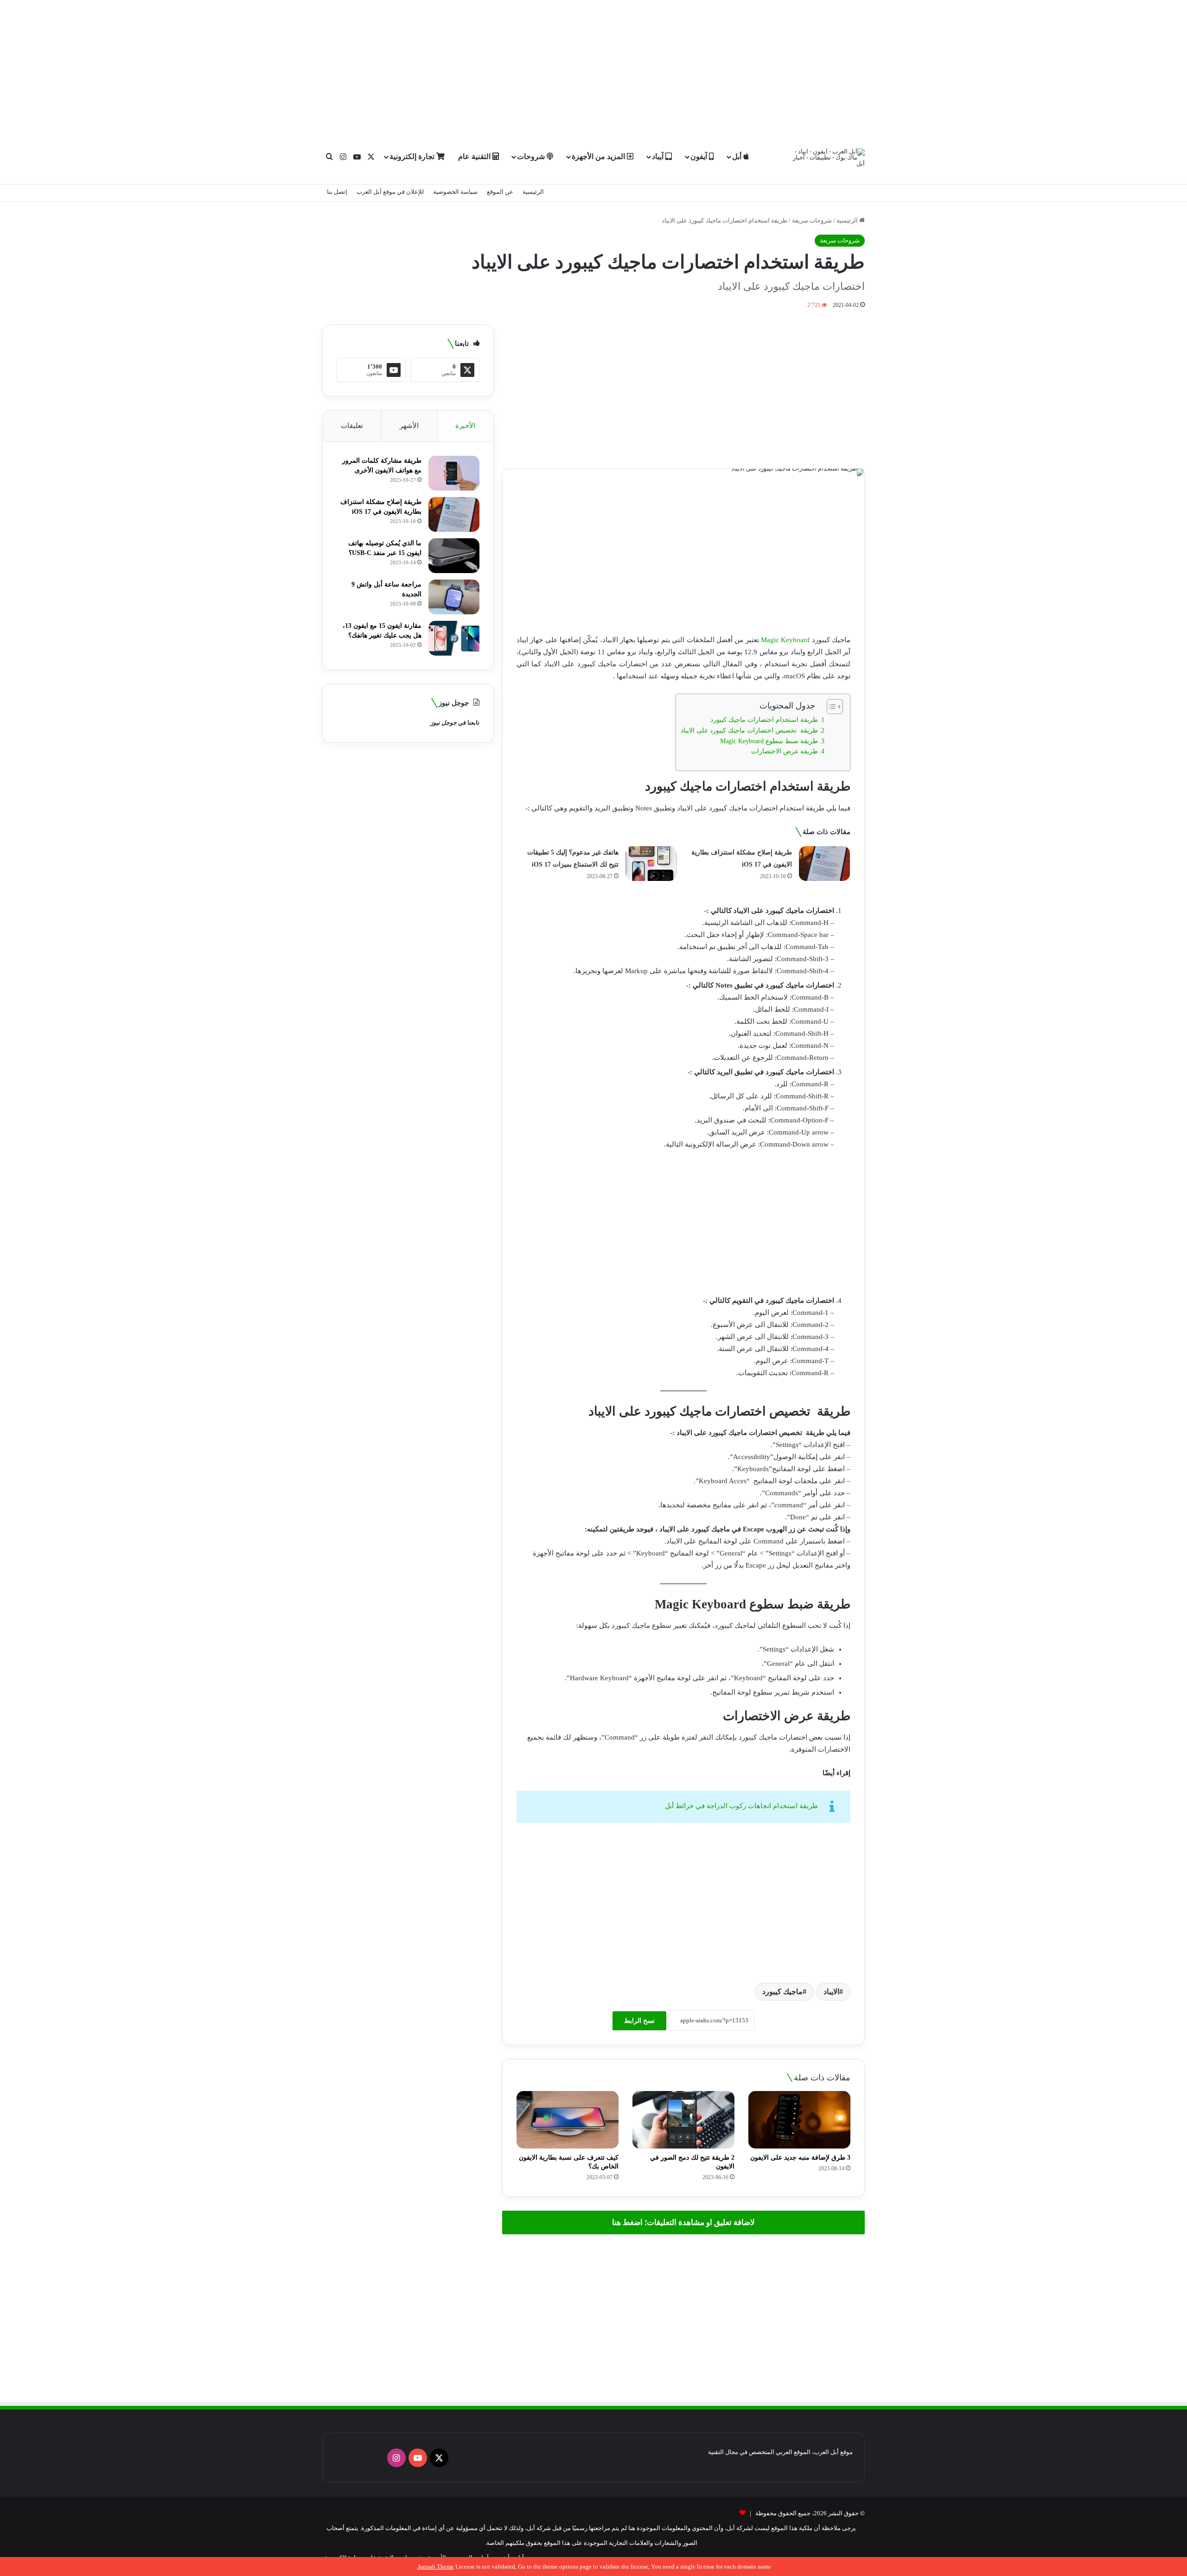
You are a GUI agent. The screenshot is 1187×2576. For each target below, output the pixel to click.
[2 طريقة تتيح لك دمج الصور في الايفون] (683, 2120)
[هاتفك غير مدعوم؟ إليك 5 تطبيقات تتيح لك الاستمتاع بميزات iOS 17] (651, 864)
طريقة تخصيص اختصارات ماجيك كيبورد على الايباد (749, 730)
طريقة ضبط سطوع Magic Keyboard (769, 741)
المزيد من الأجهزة (599, 156)
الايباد (831, 1992)
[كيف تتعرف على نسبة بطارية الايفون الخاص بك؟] (568, 2120)
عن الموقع (500, 192)
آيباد (659, 156)
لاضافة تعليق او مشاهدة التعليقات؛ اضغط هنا (683, 2222)
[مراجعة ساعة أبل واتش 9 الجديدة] (454, 597)
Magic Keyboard (785, 640)
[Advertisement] (593, 65)
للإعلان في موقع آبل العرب (390, 192)
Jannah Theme (436, 2566)
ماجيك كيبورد (782, 1992)
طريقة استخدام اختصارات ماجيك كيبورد (764, 720)
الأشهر (409, 426)
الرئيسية (533, 192)
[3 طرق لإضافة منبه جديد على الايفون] (799, 2120)
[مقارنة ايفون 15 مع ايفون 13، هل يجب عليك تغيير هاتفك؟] (454, 638)
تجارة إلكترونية (413, 156)
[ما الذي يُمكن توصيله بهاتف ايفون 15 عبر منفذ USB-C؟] (454, 556)
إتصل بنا (337, 192)
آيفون (700, 156)
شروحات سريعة (812, 220)
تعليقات (352, 426)
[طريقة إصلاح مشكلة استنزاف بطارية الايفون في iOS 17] (824, 864)
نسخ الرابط (639, 2021)
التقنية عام (475, 156)
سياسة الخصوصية (455, 192)
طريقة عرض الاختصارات (785, 751)
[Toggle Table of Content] (830, 707)
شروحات (532, 156)
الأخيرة (465, 426)
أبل (738, 156)
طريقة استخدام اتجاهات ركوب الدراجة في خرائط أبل (741, 1806)
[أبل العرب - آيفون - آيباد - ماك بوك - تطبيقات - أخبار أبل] (829, 157)
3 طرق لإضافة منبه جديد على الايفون (800, 2158)
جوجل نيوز (444, 723)
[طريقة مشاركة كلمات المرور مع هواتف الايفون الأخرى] (454, 473)
